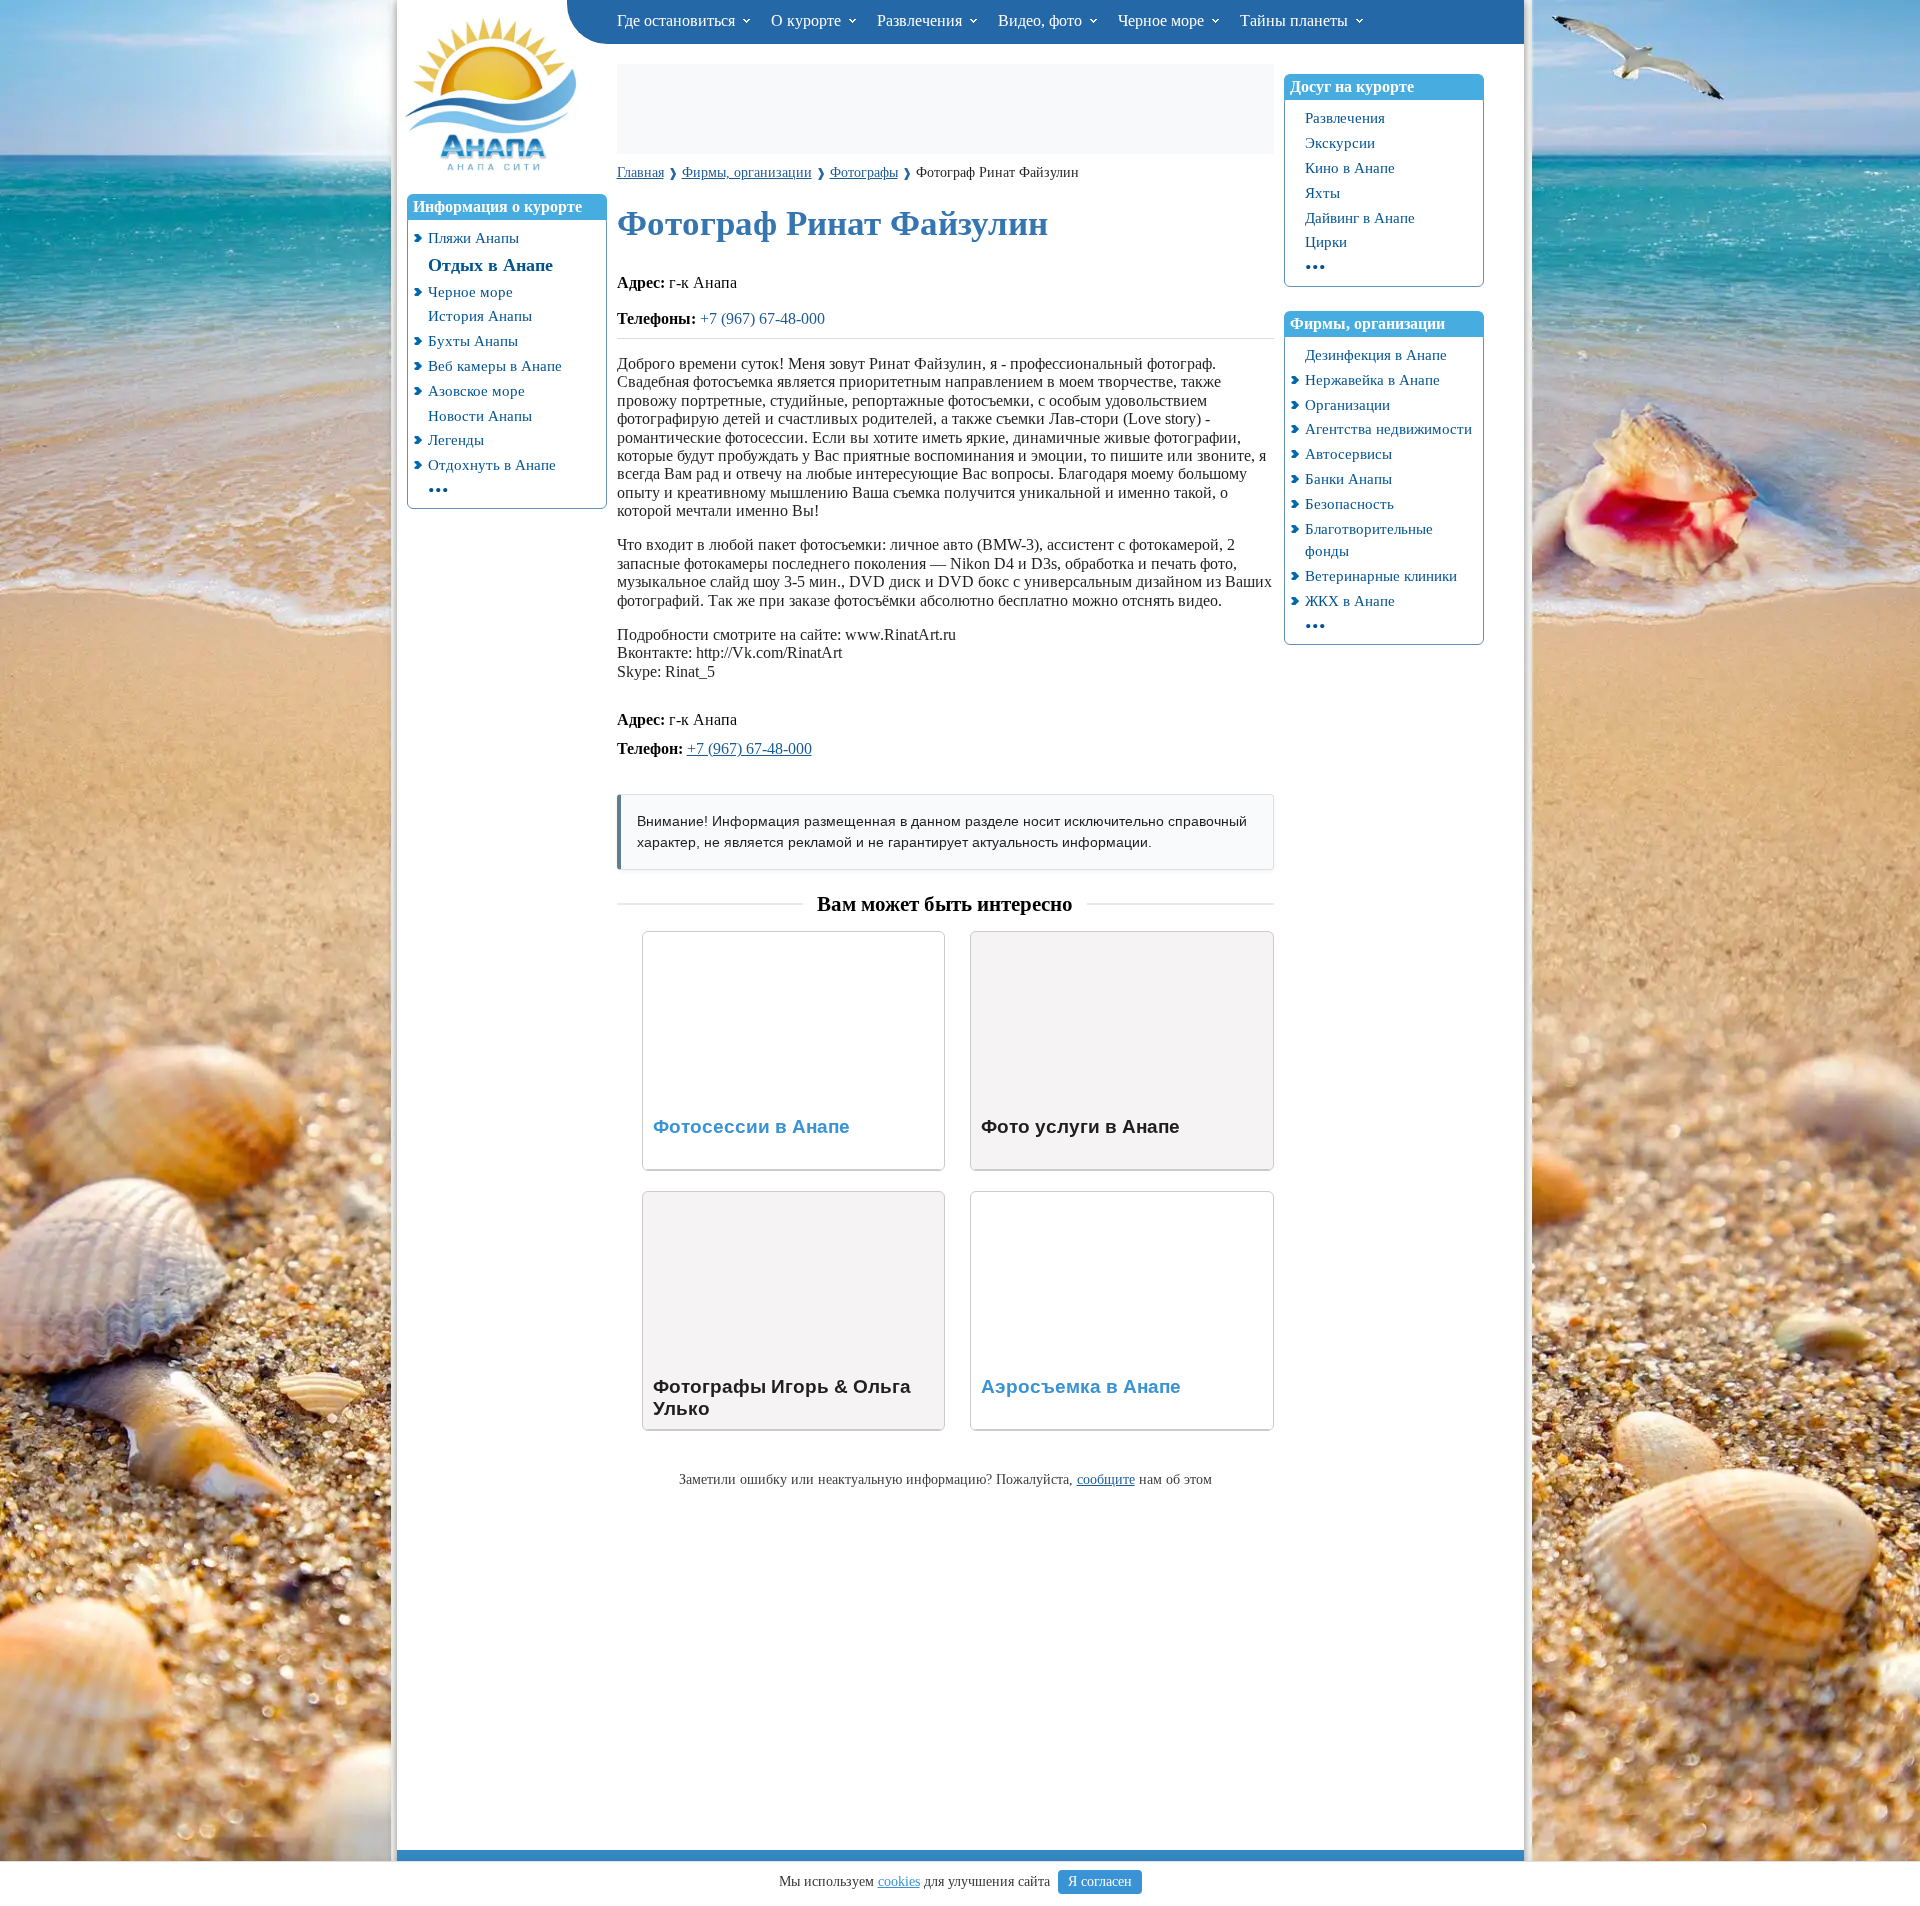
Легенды (456, 439)
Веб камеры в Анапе (495, 365)
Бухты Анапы (473, 340)
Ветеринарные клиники (1381, 575)
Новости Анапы (480, 415)
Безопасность (1349, 503)
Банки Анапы (1348, 478)
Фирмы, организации (1367, 323)
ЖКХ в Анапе (1350, 600)
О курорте (808, 20)
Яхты (1322, 192)
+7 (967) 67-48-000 (762, 318)
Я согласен (1100, 1881)
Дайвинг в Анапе (1360, 217)
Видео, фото (1042, 20)
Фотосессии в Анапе (714, 940)
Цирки (1326, 241)
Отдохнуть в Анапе (492, 464)
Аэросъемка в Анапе (1042, 1200)
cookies (899, 1881)
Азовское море (476, 390)
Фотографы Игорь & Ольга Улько (757, 1200)
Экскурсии (1340, 142)
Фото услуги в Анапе (1044, 940)
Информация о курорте (497, 206)
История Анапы (480, 315)
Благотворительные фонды (1369, 540)
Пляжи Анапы (473, 237)
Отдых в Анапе (490, 265)
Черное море (1163, 20)
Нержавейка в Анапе (1372, 379)
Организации (1347, 404)
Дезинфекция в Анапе (1376, 354)
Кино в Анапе (1350, 167)
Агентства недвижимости (1388, 428)
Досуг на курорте (1352, 86)
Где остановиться (678, 20)
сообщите (1106, 1479)
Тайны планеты (1296, 20)
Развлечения (921, 20)
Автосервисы (1348, 453)
